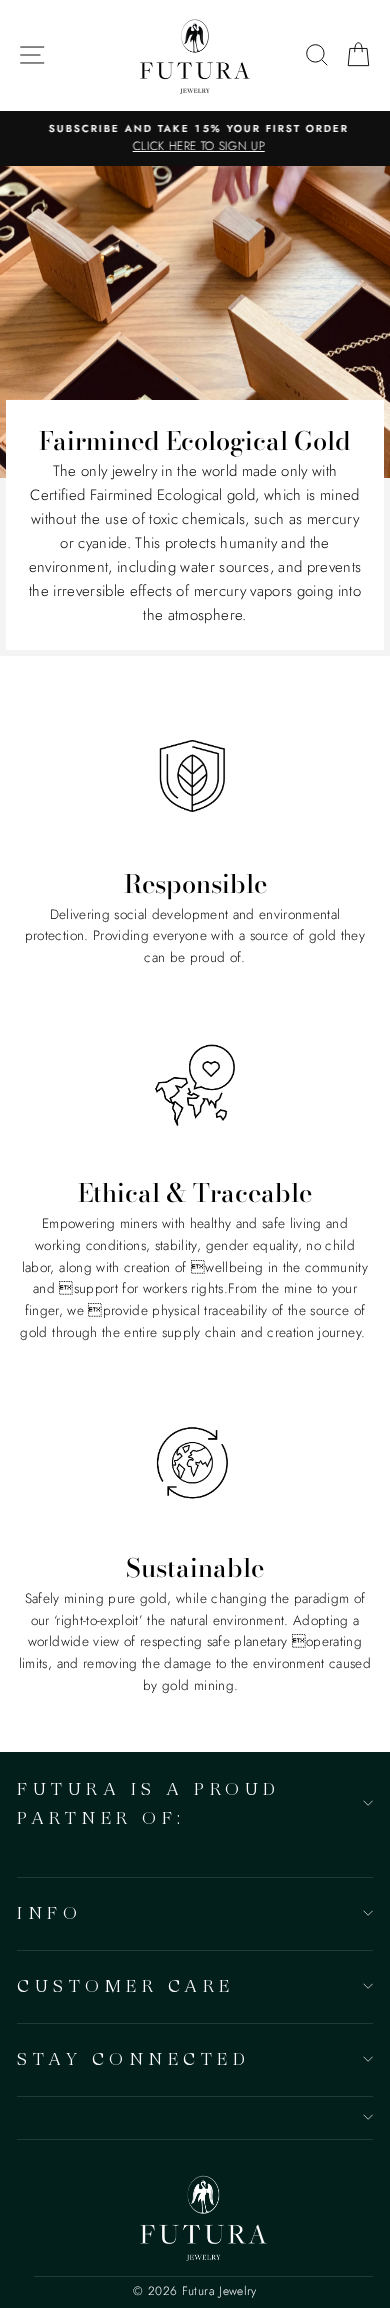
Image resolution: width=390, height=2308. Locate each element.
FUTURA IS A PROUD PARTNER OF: (149, 1803)
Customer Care (126, 1985)
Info (49, 1912)
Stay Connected (133, 2058)
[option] (195, 139)
